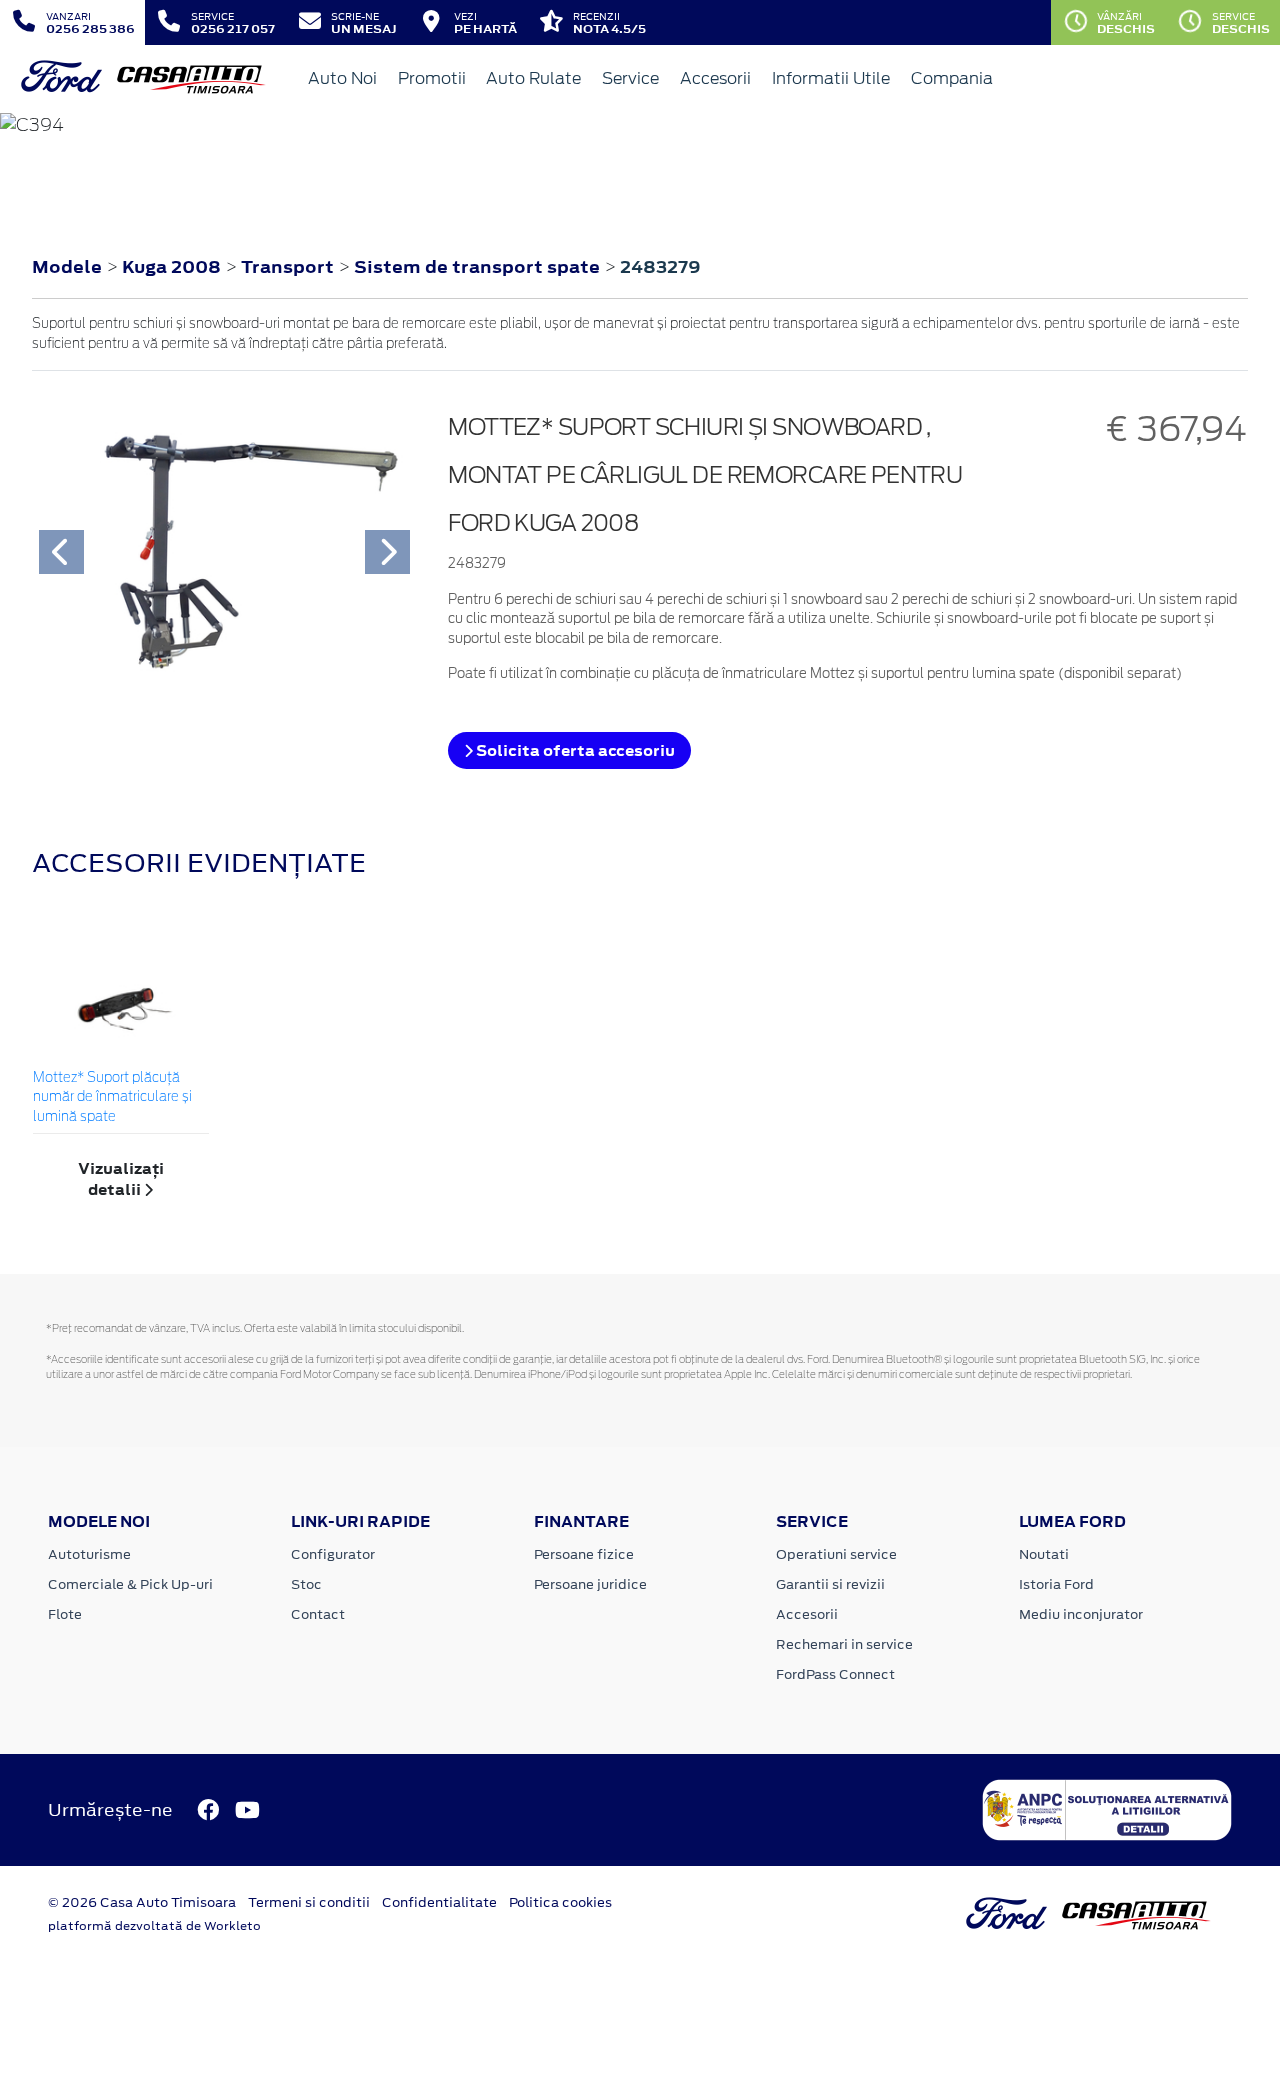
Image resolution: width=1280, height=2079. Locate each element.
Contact (318, 1614)
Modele (67, 267)
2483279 (660, 267)
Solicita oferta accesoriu (574, 750)
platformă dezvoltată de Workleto (154, 1926)
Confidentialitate (439, 1902)
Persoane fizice (584, 1554)
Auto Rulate (533, 78)
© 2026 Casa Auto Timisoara (142, 1902)
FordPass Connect (835, 1674)
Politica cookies (560, 1902)
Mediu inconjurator (1081, 1614)
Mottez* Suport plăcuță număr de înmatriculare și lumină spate (112, 1098)
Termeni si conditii (309, 1902)
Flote (65, 1614)
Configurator (333, 1554)
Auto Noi (342, 78)
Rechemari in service (844, 1644)
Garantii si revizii (830, 1584)
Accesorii (715, 78)
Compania (952, 78)
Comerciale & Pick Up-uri (130, 1584)
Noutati (1044, 1554)
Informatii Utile (831, 78)
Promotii (432, 78)
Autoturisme (89, 1554)
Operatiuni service (836, 1554)
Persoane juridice (590, 1584)
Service (630, 78)
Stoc (306, 1584)
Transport (289, 267)
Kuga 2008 (171, 267)
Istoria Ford (1056, 1584)
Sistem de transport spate (479, 267)
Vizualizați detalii (121, 1179)
